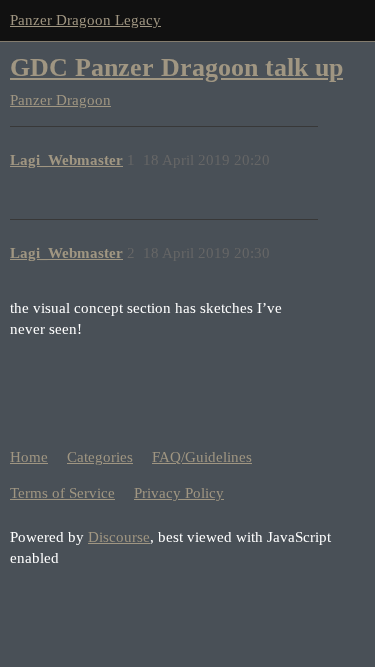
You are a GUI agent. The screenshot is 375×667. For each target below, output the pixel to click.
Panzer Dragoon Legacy (85, 20)
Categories (100, 457)
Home (29, 457)
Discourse (119, 537)
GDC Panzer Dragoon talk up (176, 67)
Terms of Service (62, 493)
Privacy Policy (179, 493)
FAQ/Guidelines (202, 457)
